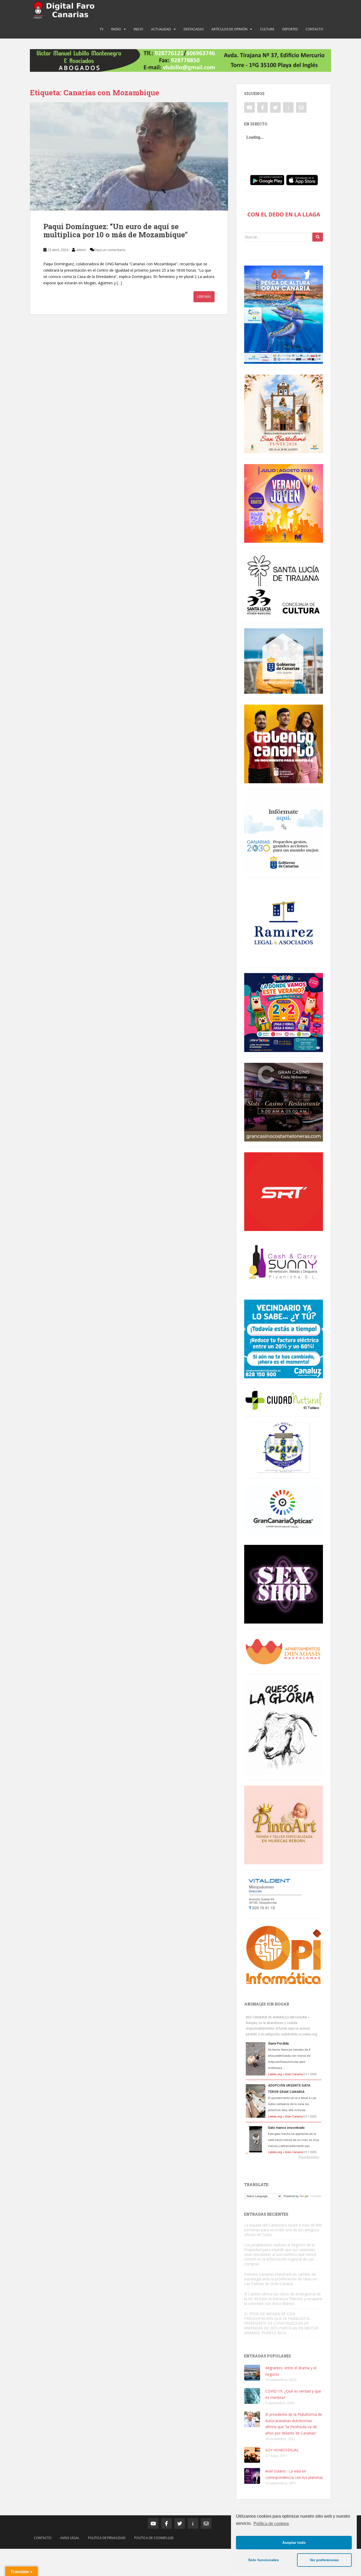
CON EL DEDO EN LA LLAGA (284, 214)
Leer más (204, 297)
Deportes (290, 29)
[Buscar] (318, 237)
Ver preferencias (324, 2560)
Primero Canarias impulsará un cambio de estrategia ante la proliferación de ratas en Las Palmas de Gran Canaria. (281, 2279)
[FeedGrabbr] (284, 2157)
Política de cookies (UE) (154, 2538)
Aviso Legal (70, 2538)
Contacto (314, 29)
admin (81, 250)
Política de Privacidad (107, 2538)
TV (101, 29)
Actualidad (161, 29)
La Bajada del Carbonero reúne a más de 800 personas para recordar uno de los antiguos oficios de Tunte (283, 2230)
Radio (116, 29)
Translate (316, 2196)
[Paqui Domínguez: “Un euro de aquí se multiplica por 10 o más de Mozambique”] (129, 156)
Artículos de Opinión (229, 29)
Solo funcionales (263, 2560)
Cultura (267, 29)
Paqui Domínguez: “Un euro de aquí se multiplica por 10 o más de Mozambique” (115, 230)
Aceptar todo (294, 2542)
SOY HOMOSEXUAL (282, 2450)
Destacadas (194, 29)
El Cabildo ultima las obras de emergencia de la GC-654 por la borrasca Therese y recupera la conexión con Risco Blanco (283, 2299)
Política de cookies (271, 2524)
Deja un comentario (110, 250)
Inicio (138, 29)
